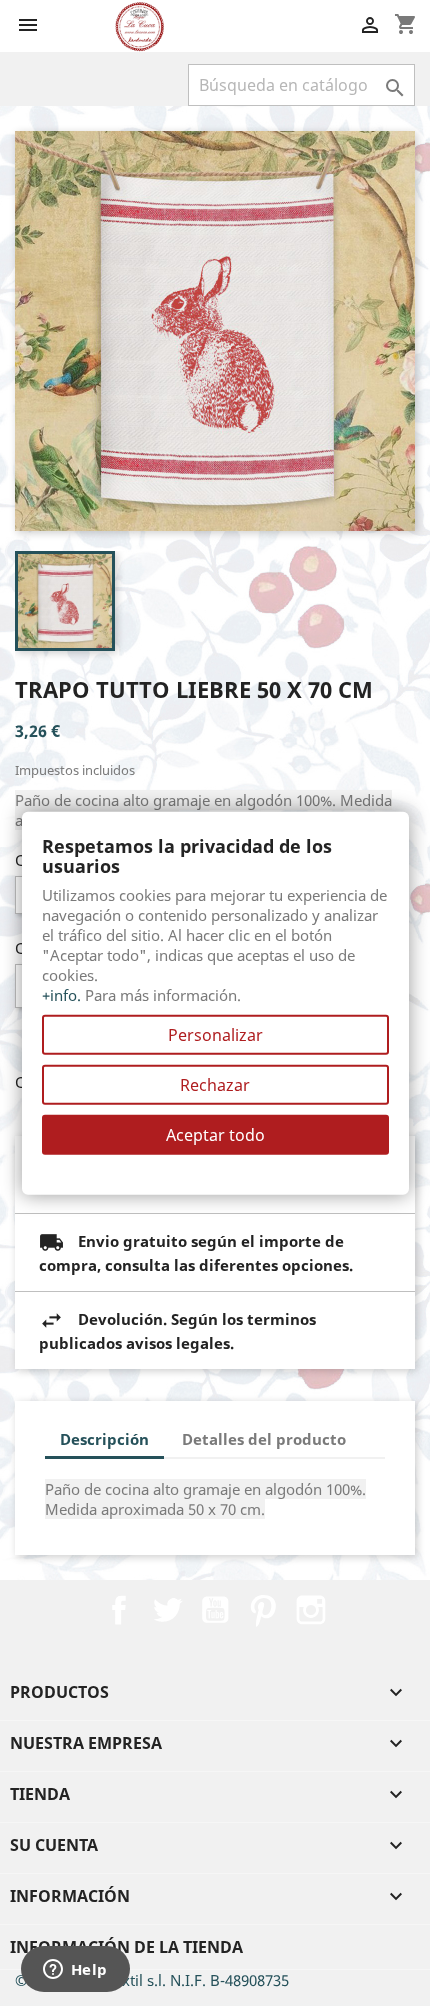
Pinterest (263, 1610)
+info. (61, 994)
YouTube (215, 1610)
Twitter (167, 1610)
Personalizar (215, 1034)
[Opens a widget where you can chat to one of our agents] (75, 1971)
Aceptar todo (215, 1134)
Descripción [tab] (104, 1439)
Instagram (311, 1610)
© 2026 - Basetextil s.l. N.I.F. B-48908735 (152, 1980)
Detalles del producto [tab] (264, 1439)
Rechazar (215, 1084)
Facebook (119, 1610)
